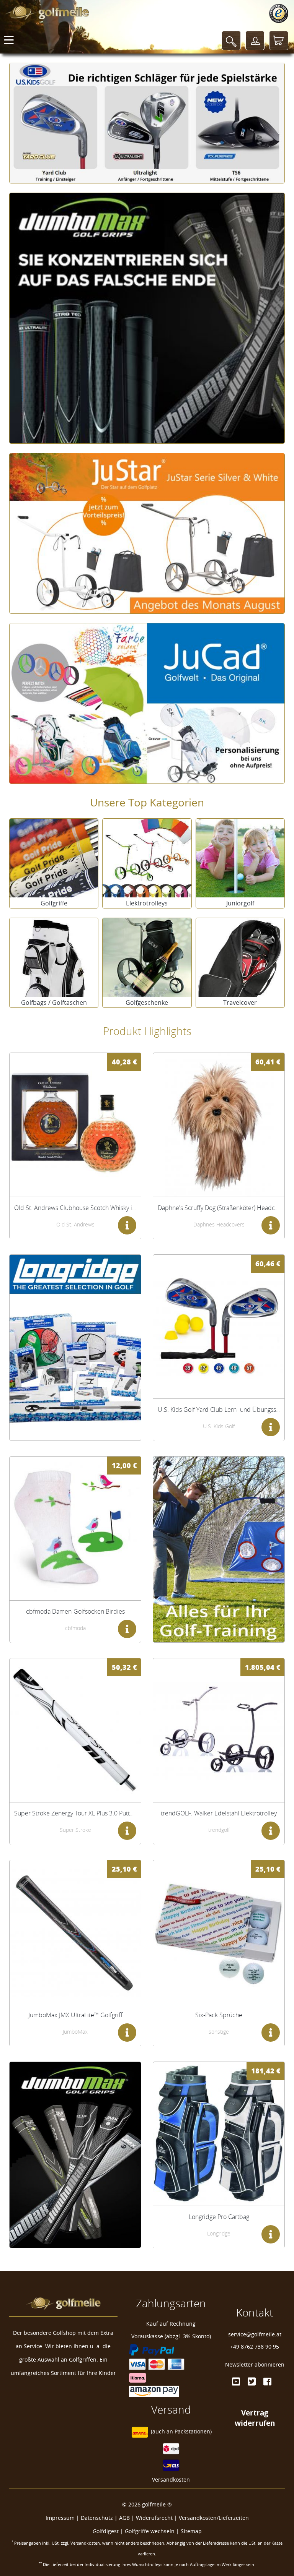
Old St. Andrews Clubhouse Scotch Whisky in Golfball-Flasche (97, 1208)
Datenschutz (97, 2518)
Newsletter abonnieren (255, 2364)
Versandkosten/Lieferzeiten (214, 2518)
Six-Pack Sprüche (219, 2015)
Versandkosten (171, 2479)
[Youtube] (236, 2381)
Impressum (60, 2518)
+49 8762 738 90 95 (255, 2346)
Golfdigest (106, 2531)
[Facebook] (267, 2381)
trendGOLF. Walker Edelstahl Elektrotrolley (219, 1813)
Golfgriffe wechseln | (153, 2531)
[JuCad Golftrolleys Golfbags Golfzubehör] (147, 698)
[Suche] (231, 41)
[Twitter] (252, 2381)
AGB (124, 2518)
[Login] (255, 41)
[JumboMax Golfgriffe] (147, 313)
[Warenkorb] (279, 41)
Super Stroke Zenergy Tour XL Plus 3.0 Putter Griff (82, 1813)
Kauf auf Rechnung (171, 2324)
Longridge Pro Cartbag (219, 2217)
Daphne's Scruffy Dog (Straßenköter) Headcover (222, 1208)
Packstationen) (193, 2431)
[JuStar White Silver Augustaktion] (147, 528)
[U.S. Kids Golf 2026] (147, 118)
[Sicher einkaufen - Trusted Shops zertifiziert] (279, 13)
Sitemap (191, 2531)
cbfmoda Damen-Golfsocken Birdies (75, 1611)
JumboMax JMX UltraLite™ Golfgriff (75, 2015)
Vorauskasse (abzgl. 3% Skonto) (171, 2336)
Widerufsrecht (154, 2518)
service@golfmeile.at (255, 2334)
